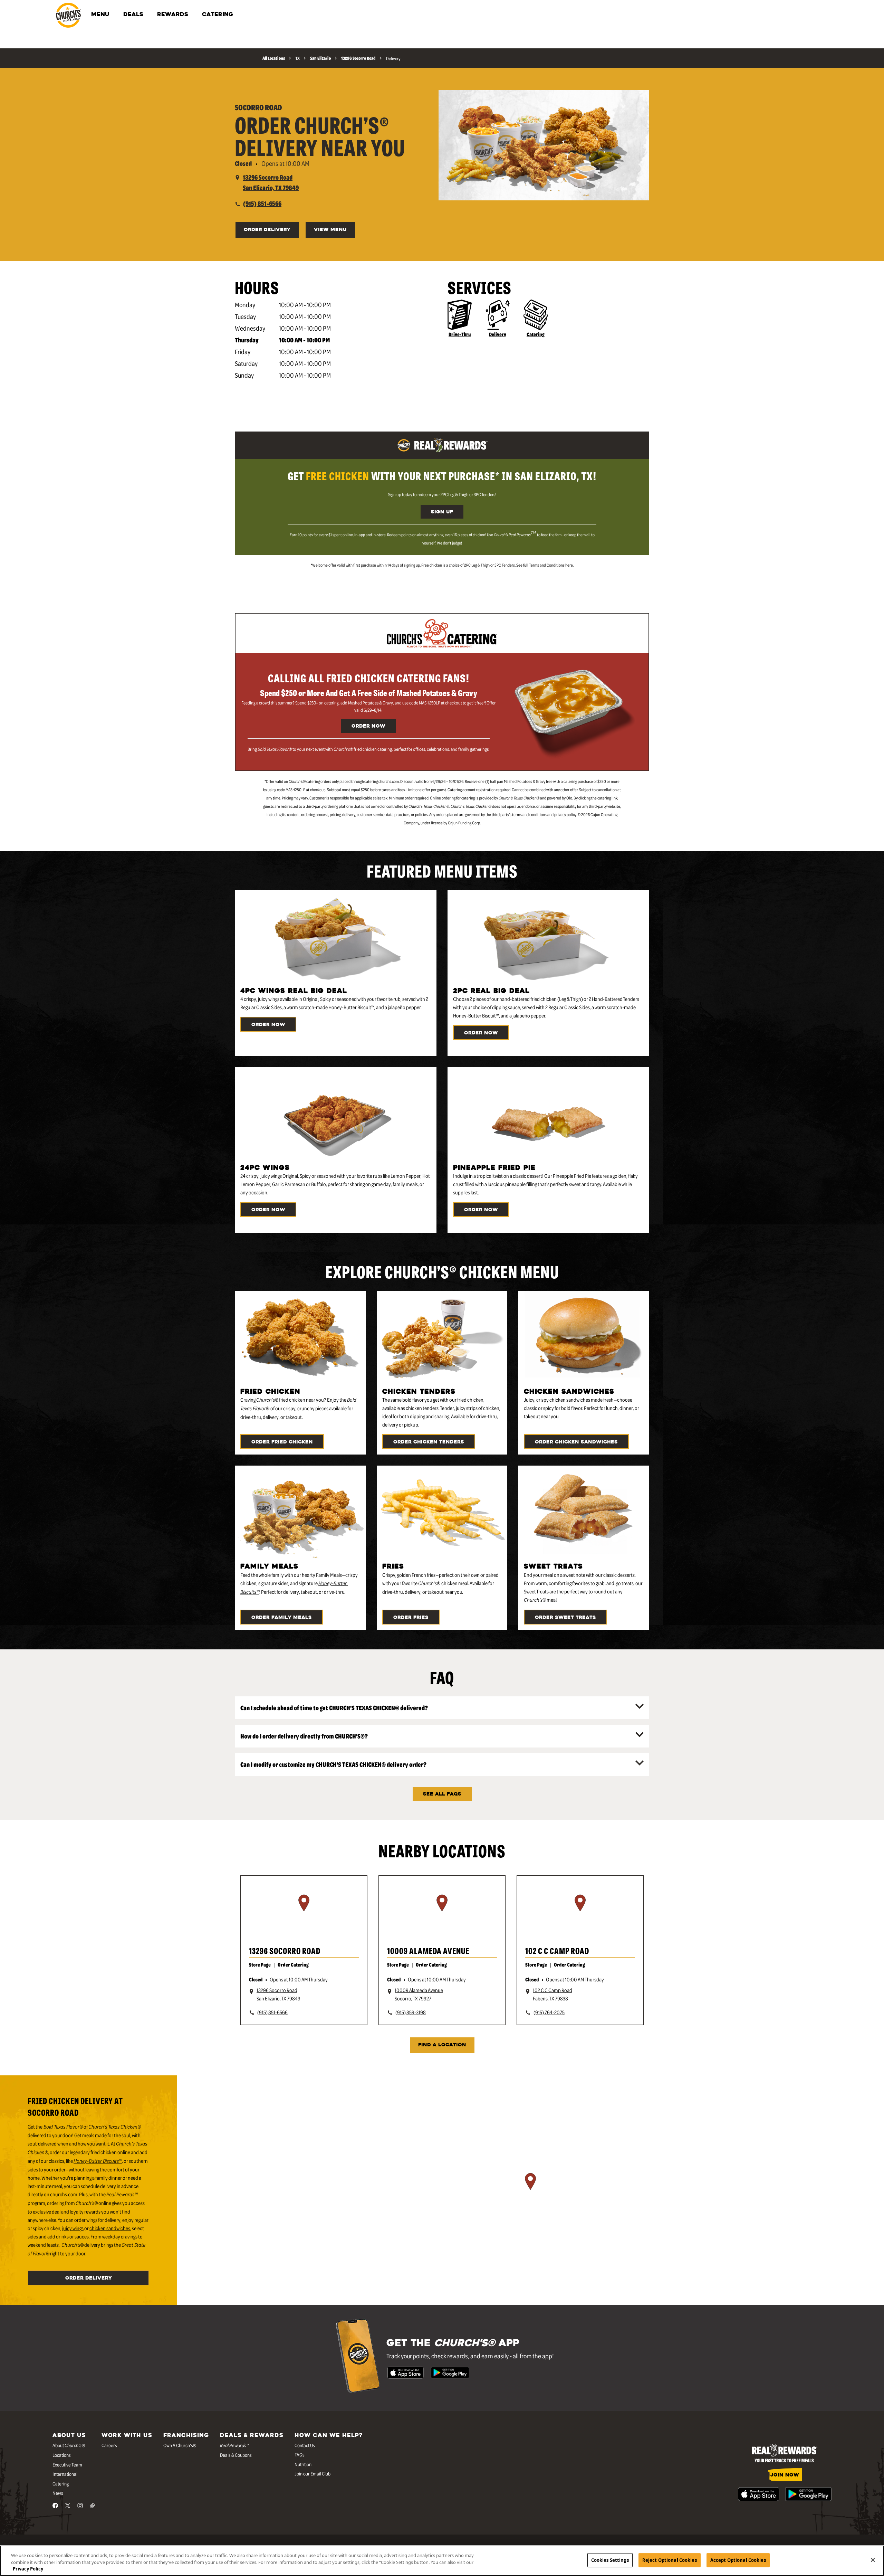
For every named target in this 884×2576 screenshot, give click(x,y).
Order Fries (411, 1618)
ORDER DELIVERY (267, 230)
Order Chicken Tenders (429, 1442)
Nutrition (303, 2464)
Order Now (368, 726)
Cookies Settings (610, 2560)
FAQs (300, 2454)
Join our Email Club (313, 2473)
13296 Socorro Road (285, 1950)
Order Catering (293, 1964)
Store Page (260, 1964)
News (58, 2493)
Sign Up (442, 512)
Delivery (498, 334)
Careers (109, 2445)
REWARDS (173, 15)
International (65, 2474)
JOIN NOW (785, 2475)
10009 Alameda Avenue (428, 1950)
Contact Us (305, 2445)
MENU (100, 15)
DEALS (133, 15)
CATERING (218, 15)
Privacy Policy (28, 2569)
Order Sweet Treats (565, 1618)
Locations (62, 2455)
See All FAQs (442, 1794)
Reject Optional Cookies (670, 2560)
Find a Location (442, 2045)
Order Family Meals (282, 1618)
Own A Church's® (180, 2445)
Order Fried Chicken (282, 1442)
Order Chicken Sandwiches (576, 1442)
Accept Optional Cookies (738, 2560)
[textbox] (442, 476)
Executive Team (67, 2464)
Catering (536, 334)
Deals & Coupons (236, 2455)
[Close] (873, 2560)
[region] (304, 1912)
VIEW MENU (330, 230)
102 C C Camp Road (557, 1950)
